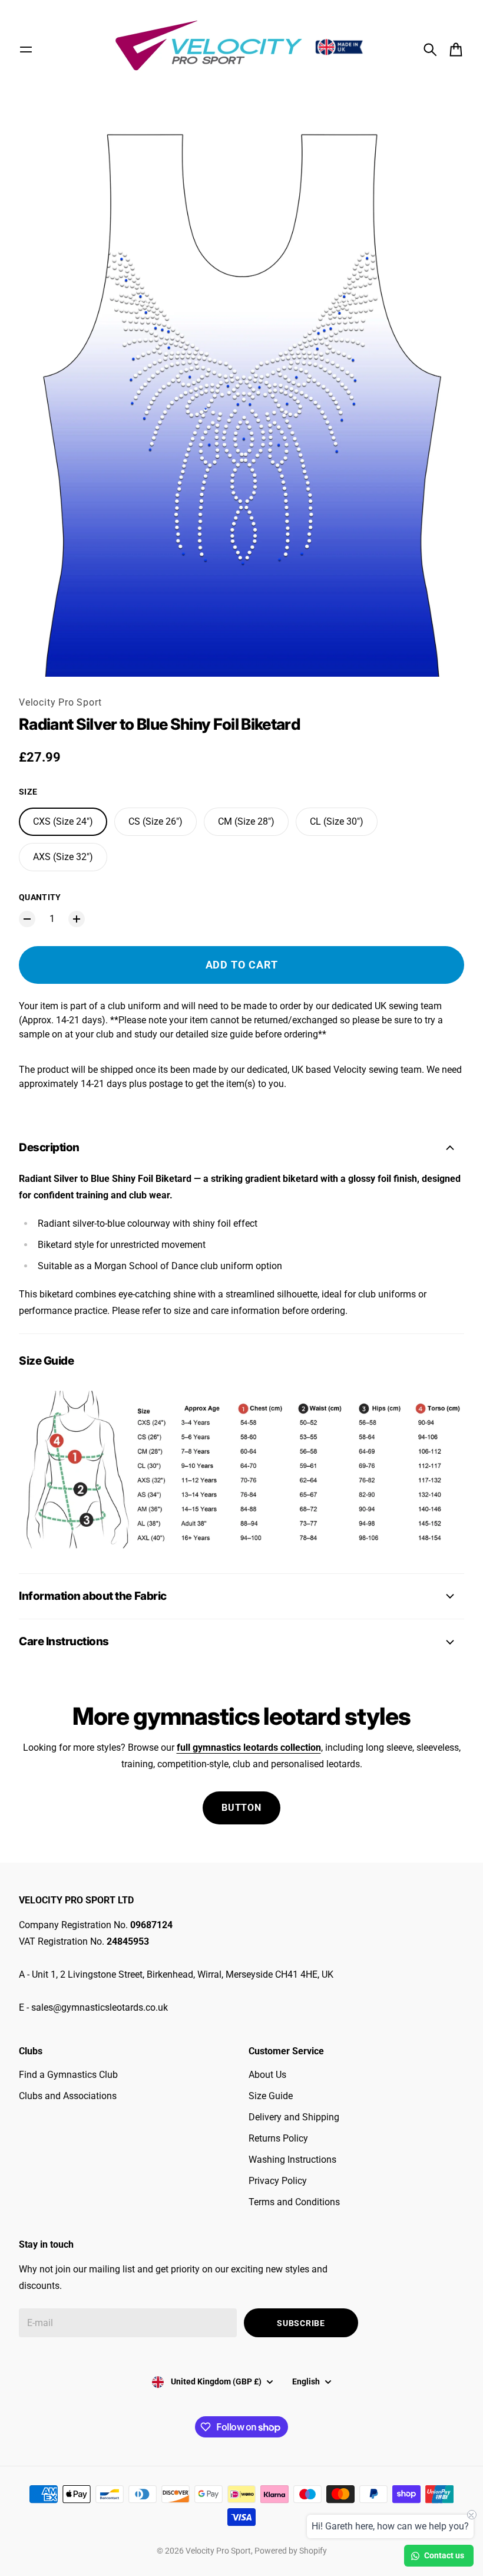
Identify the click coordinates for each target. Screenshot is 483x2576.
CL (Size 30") (337, 821)
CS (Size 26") (156, 821)
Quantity (40, 897)
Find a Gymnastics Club (68, 2075)
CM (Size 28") (246, 821)
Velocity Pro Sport (60, 702)
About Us (267, 2075)
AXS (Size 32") (63, 857)
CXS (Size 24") (63, 821)
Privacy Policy (278, 2181)
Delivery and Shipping (294, 2117)
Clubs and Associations (68, 2096)
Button (241, 1808)
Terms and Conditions (294, 2202)
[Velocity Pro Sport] (241, 47)
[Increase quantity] (77, 919)
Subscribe (301, 2323)
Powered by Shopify (291, 2551)
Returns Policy (278, 2138)
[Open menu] (26, 50)
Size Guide (271, 2096)
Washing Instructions (292, 2160)
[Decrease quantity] (27, 919)
